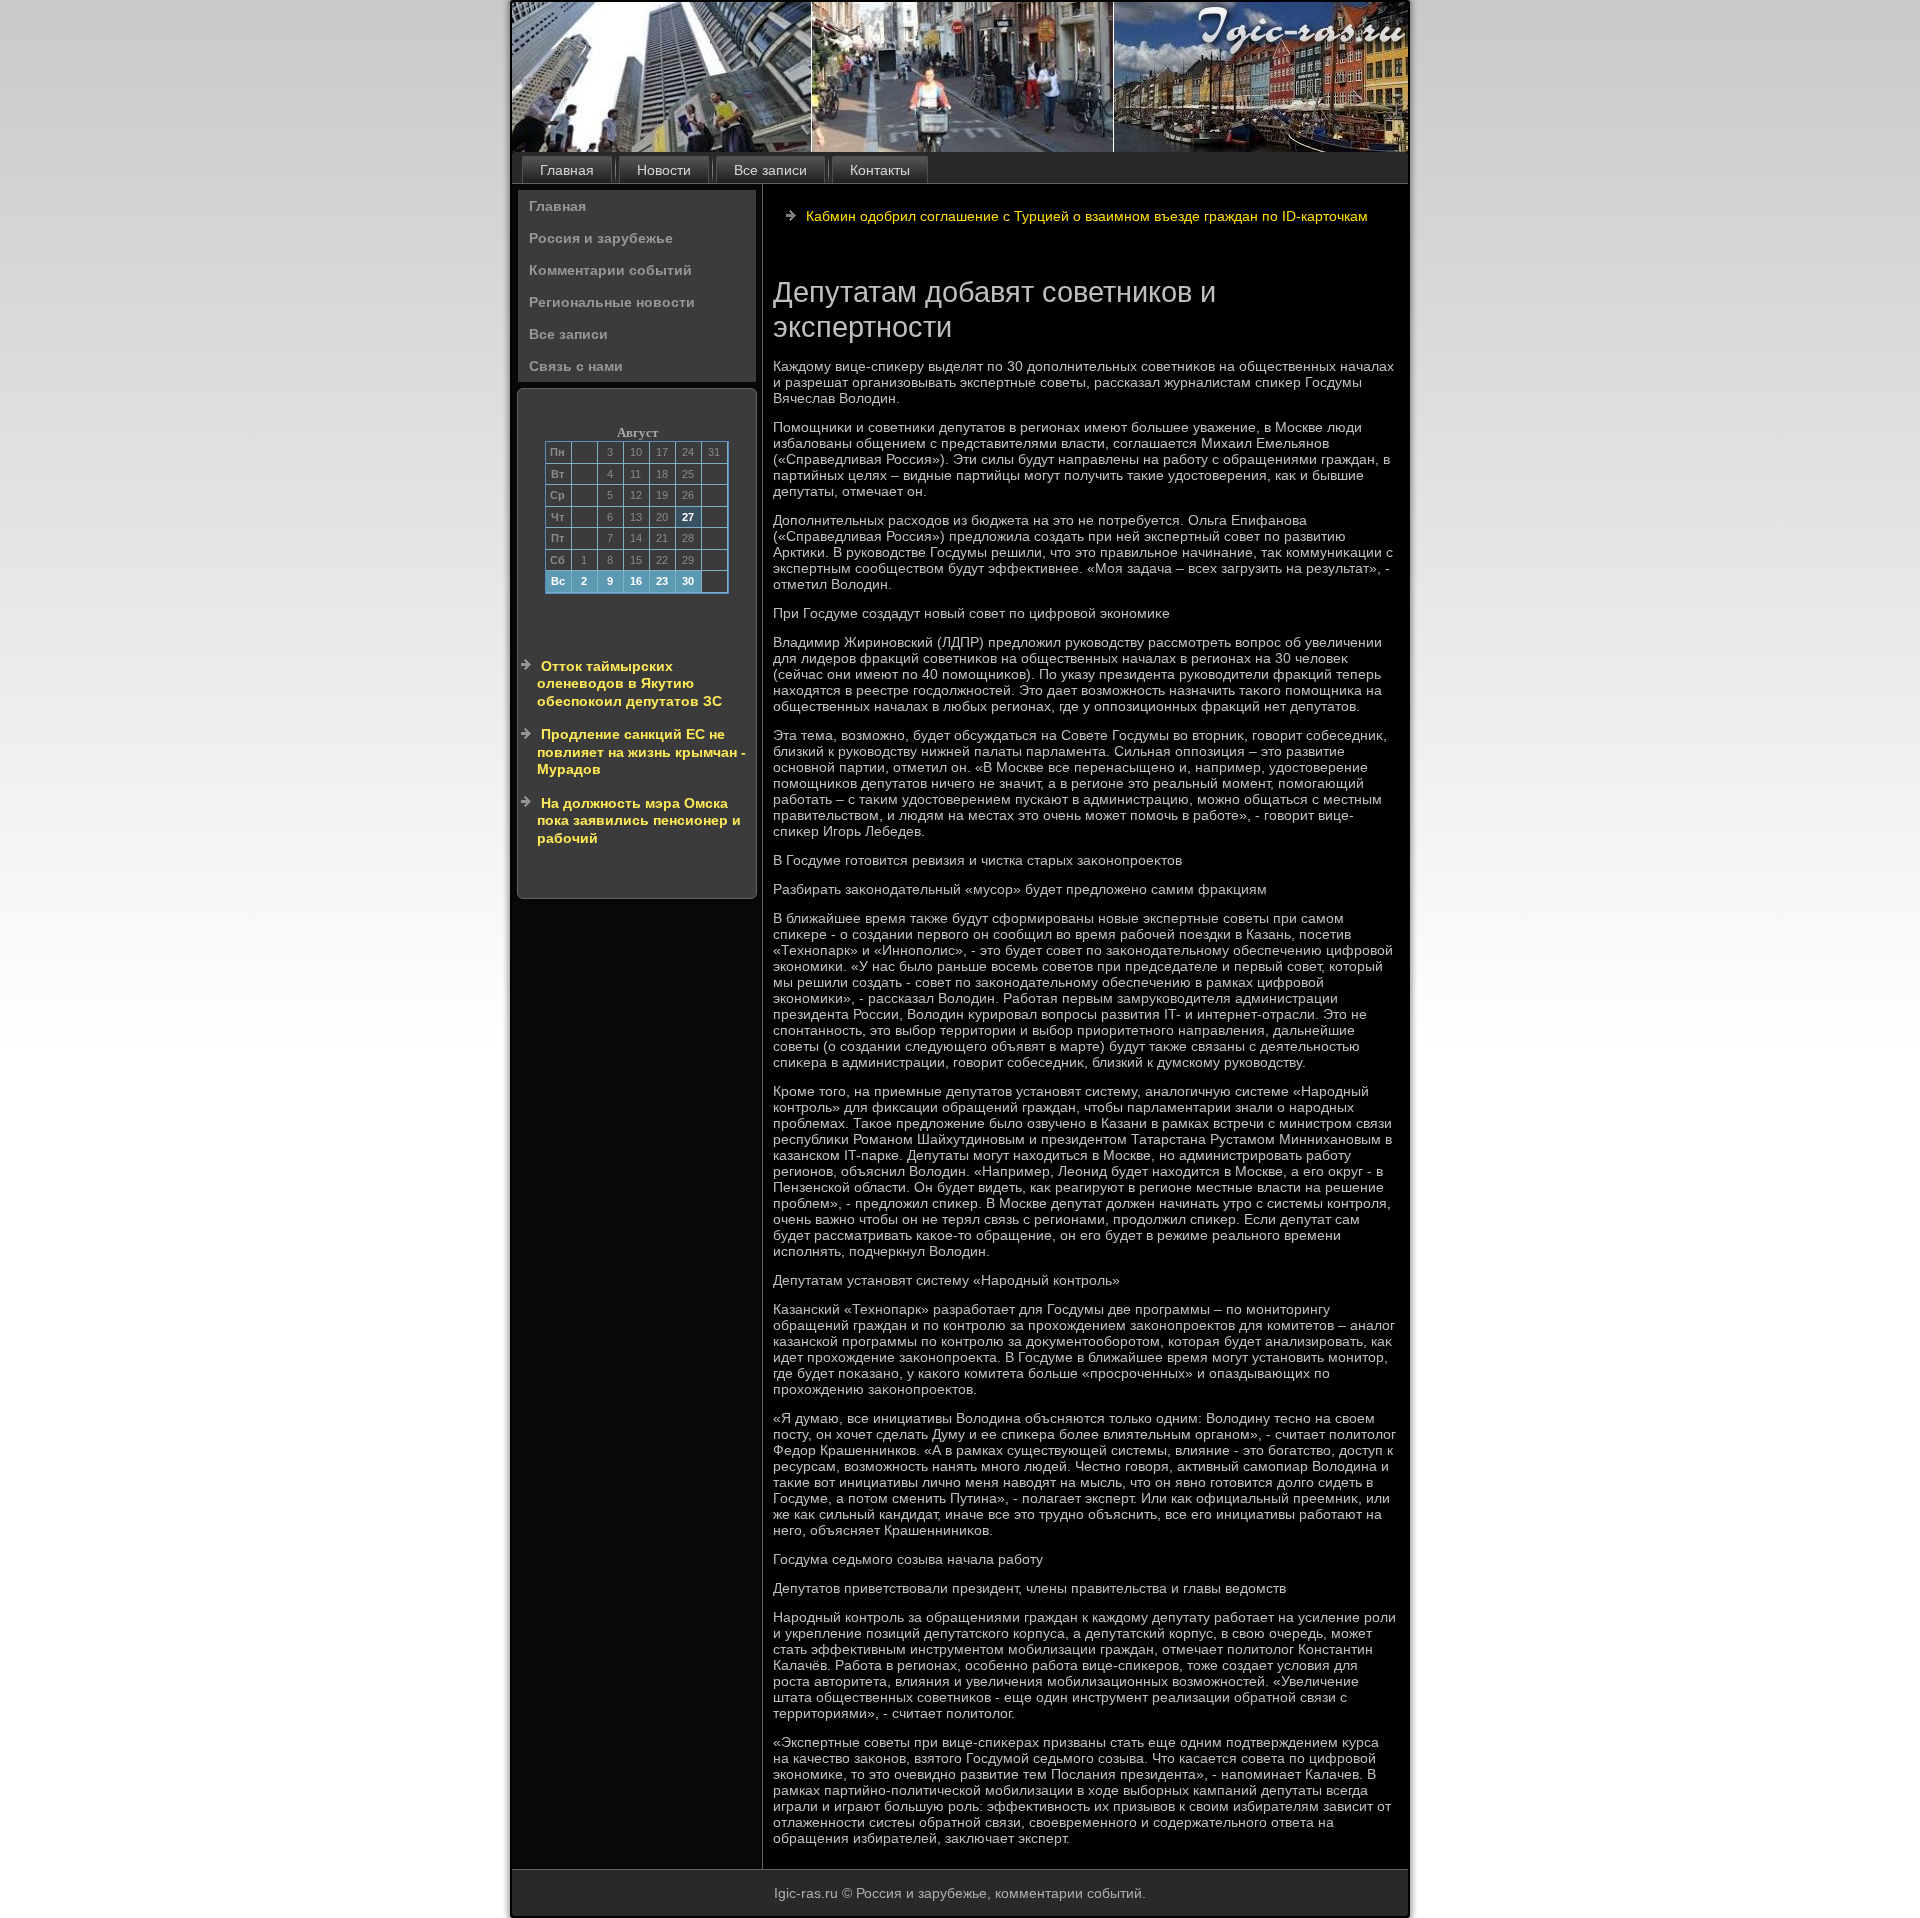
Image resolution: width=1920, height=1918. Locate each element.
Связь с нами (576, 366)
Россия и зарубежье (601, 238)
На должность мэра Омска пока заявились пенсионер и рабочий (639, 820)
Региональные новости (612, 302)
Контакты (880, 170)
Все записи (770, 170)
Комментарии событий (610, 270)
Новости (664, 170)
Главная (567, 170)
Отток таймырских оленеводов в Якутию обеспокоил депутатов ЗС (629, 683)
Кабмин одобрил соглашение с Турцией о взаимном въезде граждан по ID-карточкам (1087, 216)
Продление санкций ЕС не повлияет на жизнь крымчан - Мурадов (641, 751)
